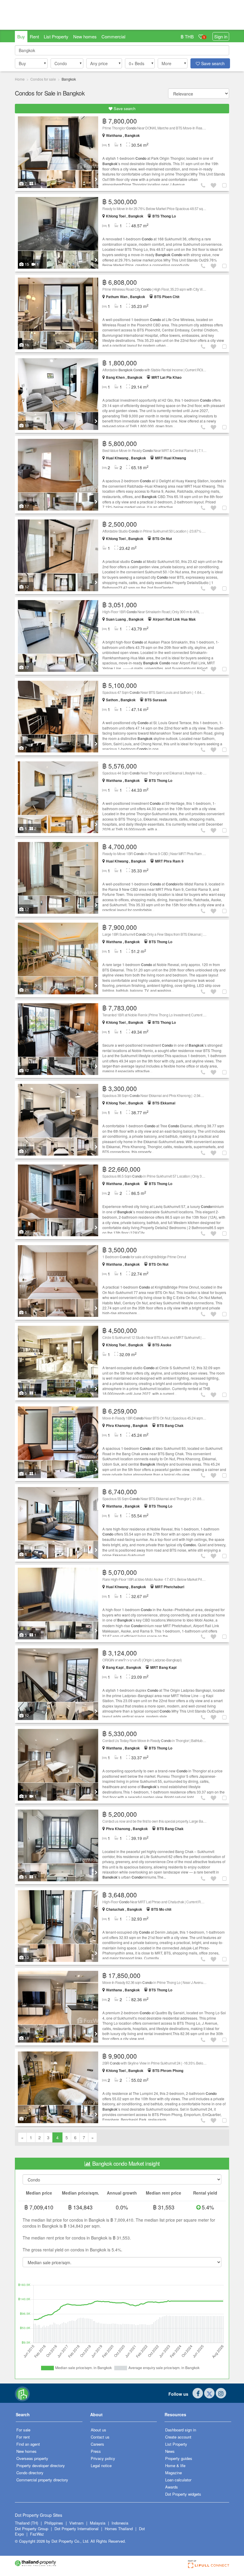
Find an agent (28, 2444)
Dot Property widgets (183, 2494)
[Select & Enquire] (225, 185)
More (166, 63)
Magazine (173, 2473)
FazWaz (37, 2534)
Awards (172, 2487)
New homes (85, 36)
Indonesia (120, 2523)
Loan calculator (178, 2480)
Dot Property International (76, 2529)
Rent (34, 36)
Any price (99, 63)
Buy (21, 36)
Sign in (221, 36)
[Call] (204, 185)
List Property (56, 36)
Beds (137, 63)
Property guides (179, 2458)
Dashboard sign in (181, 2430)
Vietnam (77, 2523)
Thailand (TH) (26, 2523)
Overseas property (32, 2458)
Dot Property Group (32, 2529)
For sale (23, 2430)
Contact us (100, 2437)
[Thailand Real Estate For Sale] (22, 2393)
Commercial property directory (42, 2480)
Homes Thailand (119, 2529)
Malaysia (98, 2523)
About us (98, 2430)
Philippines (54, 2523)
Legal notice (101, 2465)
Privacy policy (103, 2458)
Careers (97, 2444)
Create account (178, 2437)
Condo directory (30, 2473)
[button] (31, 63)
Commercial (113, 36)
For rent (23, 2437)
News (170, 2451)
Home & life (175, 2465)
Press (96, 2451)
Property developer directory (41, 2465)
